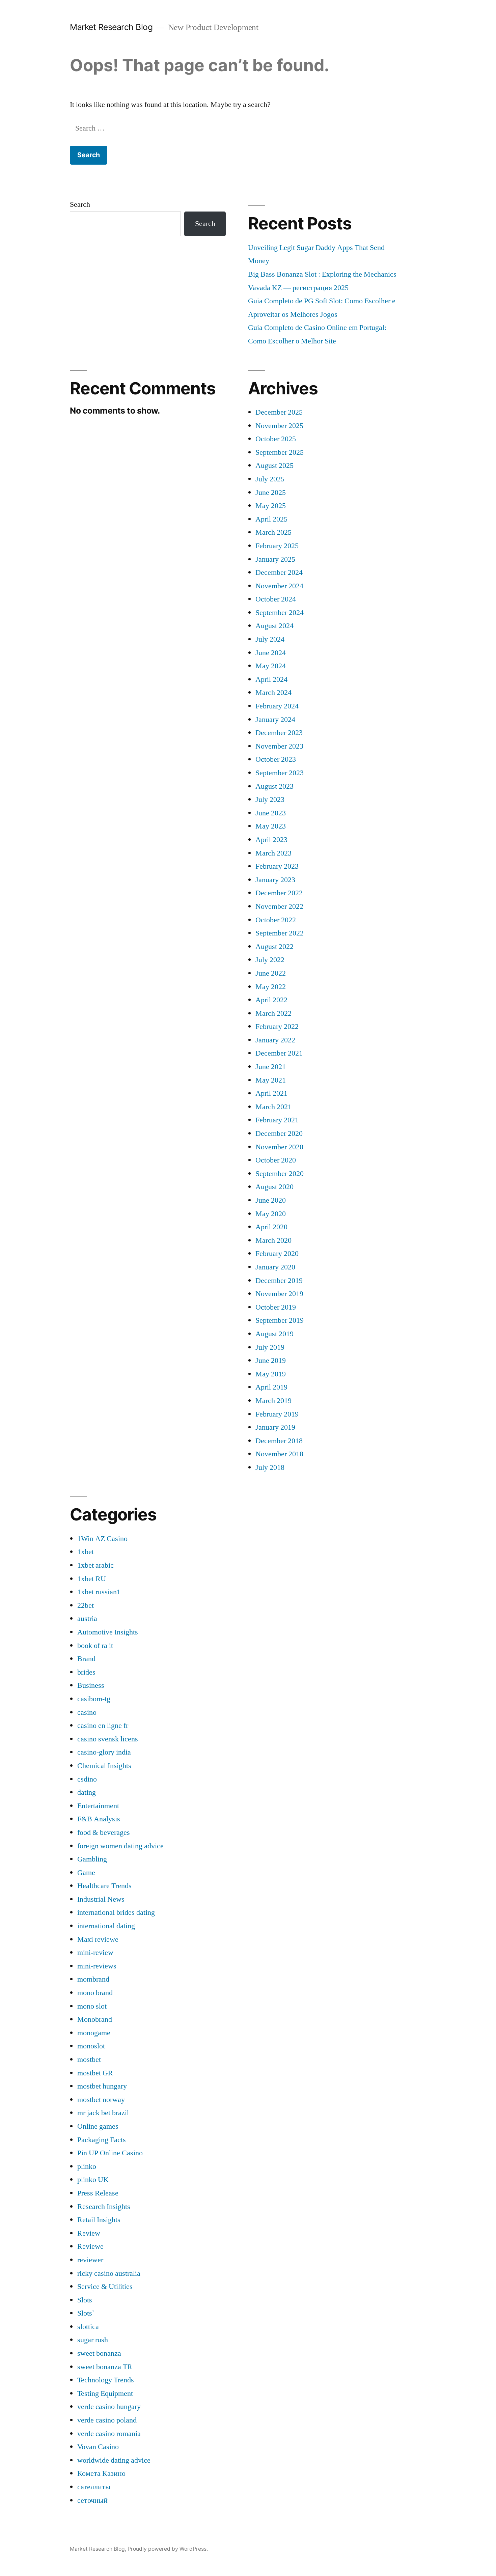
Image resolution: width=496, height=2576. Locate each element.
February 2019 (277, 1414)
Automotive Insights (108, 1632)
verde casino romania (109, 2434)
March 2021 (273, 1107)
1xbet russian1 (99, 1592)
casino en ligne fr (103, 1726)
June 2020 (271, 1200)
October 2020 (276, 1160)
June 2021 (271, 1067)
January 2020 (275, 1267)
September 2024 (280, 613)
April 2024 (271, 679)
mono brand (95, 1993)
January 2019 (275, 1427)
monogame (94, 2033)
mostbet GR (95, 2073)
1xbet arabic (95, 1565)
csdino (87, 1779)
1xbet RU (92, 1579)
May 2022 (271, 987)
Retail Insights (99, 2220)
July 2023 (270, 800)
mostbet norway (101, 2100)
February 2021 (277, 1120)
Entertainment (98, 1806)
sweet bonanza (99, 2353)
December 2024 (279, 572)
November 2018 (279, 1454)
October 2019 (276, 1307)
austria (87, 1619)
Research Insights (104, 2207)
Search (80, 204)
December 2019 (279, 1281)
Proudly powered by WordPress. (168, 2549)
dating (87, 1792)
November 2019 (279, 1294)
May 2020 (271, 1214)
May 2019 (271, 1374)
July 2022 (270, 960)
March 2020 (273, 1240)
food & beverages (104, 1832)
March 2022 (273, 1013)
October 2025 (276, 439)
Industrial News (101, 1899)
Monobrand (95, 2019)
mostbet (89, 2060)
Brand (86, 1659)
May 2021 (271, 1080)
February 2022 (277, 1027)
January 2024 (275, 720)
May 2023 (271, 826)
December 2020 (279, 1133)
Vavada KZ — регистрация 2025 (298, 288)
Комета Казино (101, 2473)
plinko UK (93, 2180)
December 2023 (279, 733)
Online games (98, 2126)
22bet (86, 1605)
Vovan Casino (98, 2447)
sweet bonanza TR (105, 2367)
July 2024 (270, 639)
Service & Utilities (105, 2287)
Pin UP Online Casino (110, 2153)
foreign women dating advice (120, 1846)
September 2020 (280, 1174)
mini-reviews (97, 1966)
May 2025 (271, 506)
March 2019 (273, 1401)
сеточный (92, 2500)
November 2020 (279, 1147)
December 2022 (279, 893)
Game (86, 1873)
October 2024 (276, 599)
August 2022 (274, 947)
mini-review (95, 1953)
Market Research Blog (111, 27)
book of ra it (95, 1646)
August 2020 (274, 1187)
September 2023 (280, 773)
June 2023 (271, 813)
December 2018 (279, 1441)
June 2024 (271, 653)
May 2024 (271, 666)
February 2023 (277, 866)
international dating (106, 1926)
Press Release (98, 2193)
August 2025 (274, 466)
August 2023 (274, 786)
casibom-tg (94, 1699)
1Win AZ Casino (102, 1539)
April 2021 (271, 1093)
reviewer (90, 2260)
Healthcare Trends (104, 1886)
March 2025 (273, 532)
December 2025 (279, 412)
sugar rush (93, 2340)
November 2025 (279, 426)
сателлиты (94, 2487)
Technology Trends (106, 2380)
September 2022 (280, 933)
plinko (87, 2166)
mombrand (93, 1979)
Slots (85, 2300)
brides (86, 1672)
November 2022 (279, 906)
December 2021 (279, 1053)
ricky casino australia (109, 2273)
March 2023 (273, 853)
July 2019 (270, 1347)
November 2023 (279, 746)
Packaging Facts (102, 2140)
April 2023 (271, 840)
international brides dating (116, 1912)
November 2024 (279, 586)
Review (89, 2233)
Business (91, 1685)
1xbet (86, 1552)
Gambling (92, 1859)
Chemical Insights (104, 1766)
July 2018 (270, 1467)
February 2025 (277, 546)
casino (87, 1712)
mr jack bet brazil (103, 2113)
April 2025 (271, 519)
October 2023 (276, 759)
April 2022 (271, 1000)
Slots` (86, 2313)
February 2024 (277, 706)
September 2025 (280, 452)
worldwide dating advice (114, 2460)
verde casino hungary (109, 2407)
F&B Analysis (99, 1819)
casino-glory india (104, 1752)
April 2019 (271, 1387)
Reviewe (90, 2246)
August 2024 (274, 626)
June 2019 (271, 1361)
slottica (88, 2327)
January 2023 (275, 880)
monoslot (91, 2046)
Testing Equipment (105, 2393)
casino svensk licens (108, 1739)
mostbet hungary (102, 2086)
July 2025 (270, 479)
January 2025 (275, 559)
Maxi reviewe (98, 1939)
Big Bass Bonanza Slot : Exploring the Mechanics (322, 274)
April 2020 (271, 1227)
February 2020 (277, 1254)
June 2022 (271, 973)
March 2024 (273, 693)
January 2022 (275, 1040)
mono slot (92, 2006)
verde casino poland (107, 2420)
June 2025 (271, 493)
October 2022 (276, 920)
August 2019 (274, 1334)
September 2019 (280, 1320)
